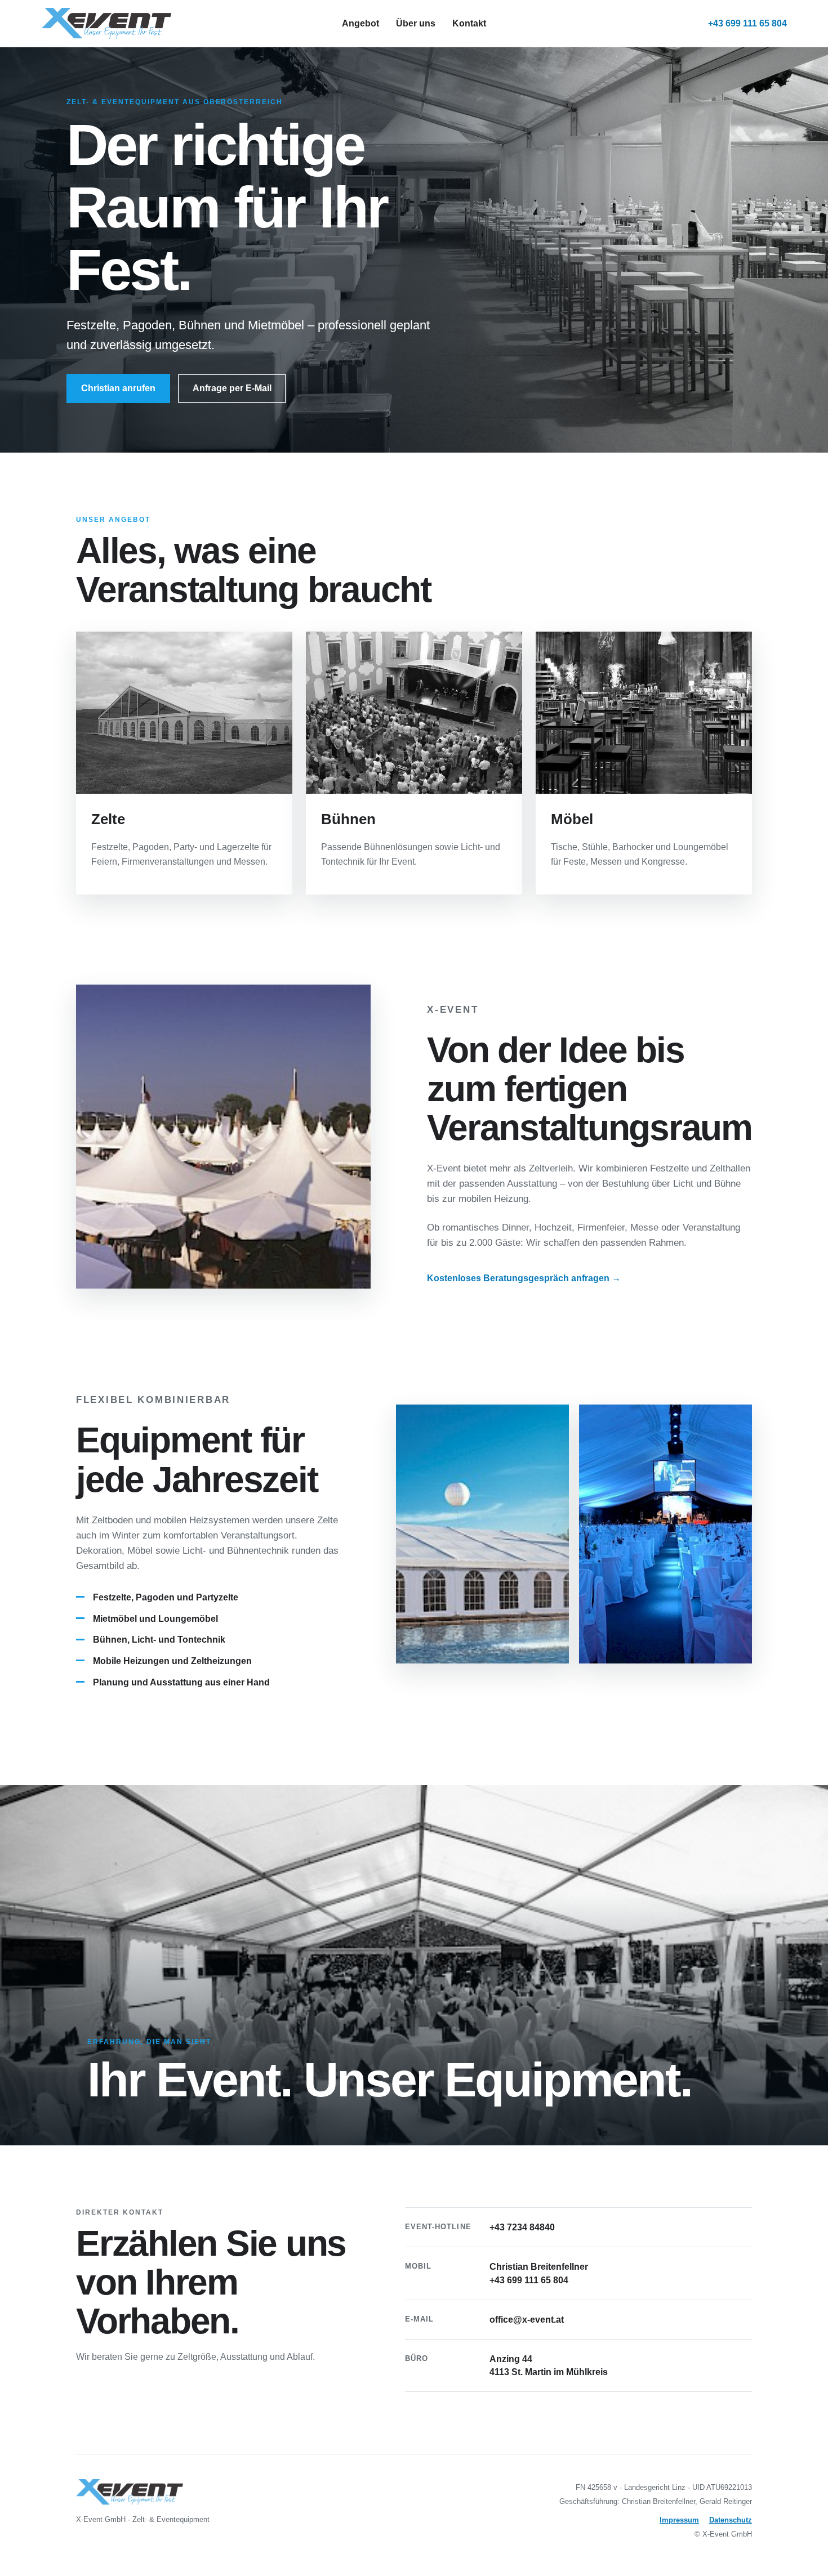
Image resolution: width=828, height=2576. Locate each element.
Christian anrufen (118, 388)
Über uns (416, 23)
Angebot (360, 23)
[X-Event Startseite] (192, 23)
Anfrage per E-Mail (232, 388)
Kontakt (469, 23)
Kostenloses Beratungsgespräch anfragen (524, 1278)
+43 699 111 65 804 (747, 23)
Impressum (679, 2520)
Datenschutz (731, 2520)
